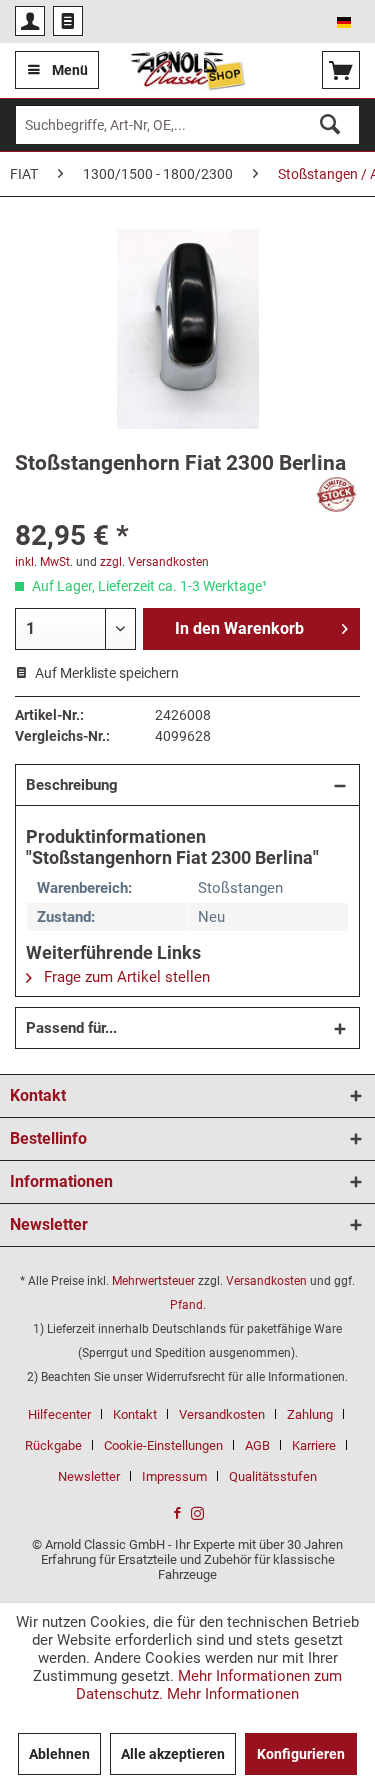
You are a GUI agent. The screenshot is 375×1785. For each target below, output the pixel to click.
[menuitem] (30, 21)
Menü (70, 70)
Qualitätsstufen (273, 1476)
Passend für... (71, 1028)
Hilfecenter (59, 1414)
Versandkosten (266, 1281)
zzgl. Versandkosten (154, 562)
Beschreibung (72, 785)
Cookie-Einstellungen (163, 1445)
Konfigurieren (301, 1754)
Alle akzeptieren (173, 1754)
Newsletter (89, 1476)
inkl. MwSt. (44, 562)
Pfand (186, 1305)
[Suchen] (330, 125)
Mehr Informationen (233, 1694)
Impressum (174, 1476)
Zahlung (310, 1414)
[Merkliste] (68, 21)
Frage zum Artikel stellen (125, 977)
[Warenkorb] (341, 70)
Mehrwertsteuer (153, 1281)
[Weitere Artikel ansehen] (336, 494)
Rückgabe (53, 1445)
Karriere (314, 1445)
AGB (257, 1445)
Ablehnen (59, 1754)
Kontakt (135, 1414)
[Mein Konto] (30, 21)
